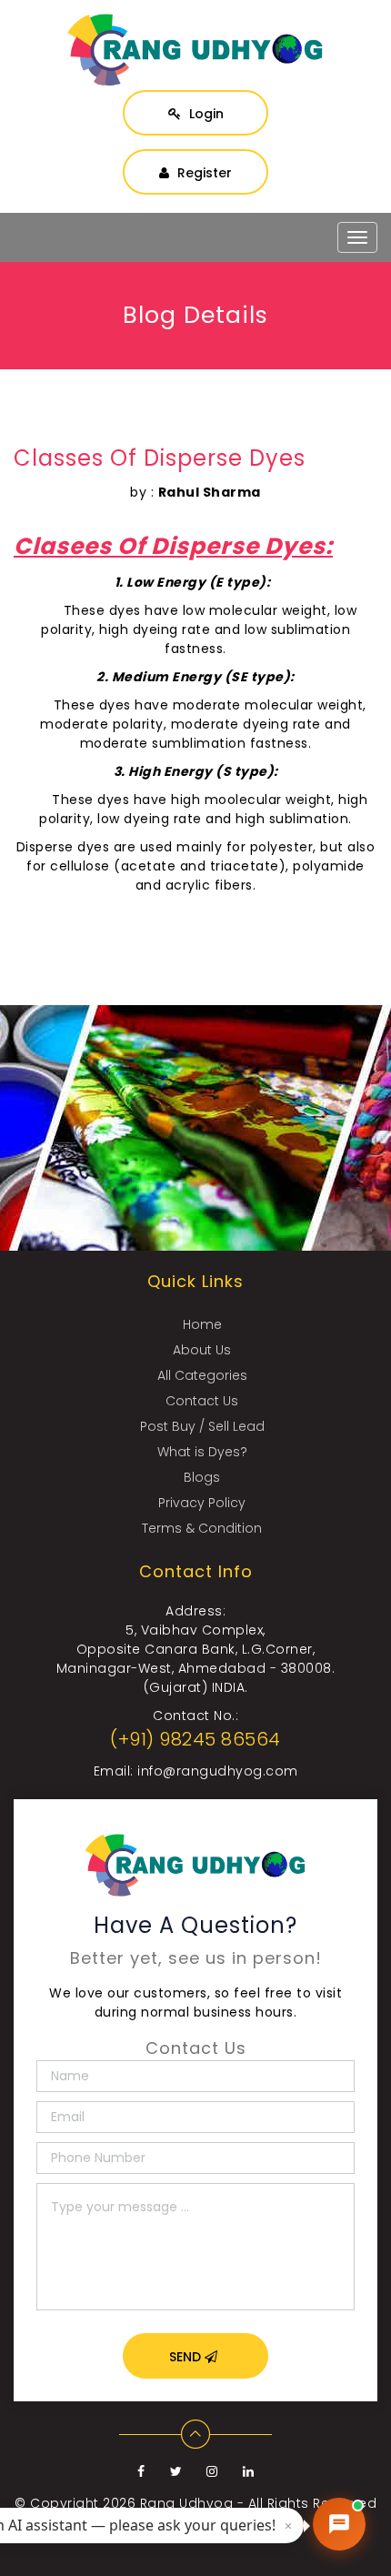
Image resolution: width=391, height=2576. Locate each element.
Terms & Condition (202, 1528)
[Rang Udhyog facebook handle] (143, 2471)
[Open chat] (339, 2524)
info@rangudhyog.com (218, 1771)
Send (187, 2357)
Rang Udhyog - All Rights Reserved (259, 2503)
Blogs (202, 1477)
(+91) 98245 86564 (195, 1739)
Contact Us (202, 1401)
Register (203, 173)
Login (205, 114)
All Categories (202, 1375)
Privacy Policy (202, 1503)
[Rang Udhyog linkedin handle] (249, 2471)
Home (202, 1324)
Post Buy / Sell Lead (202, 1426)
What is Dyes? (202, 1452)
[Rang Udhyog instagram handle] (214, 2471)
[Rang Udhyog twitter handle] (178, 2471)
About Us (202, 1350)
